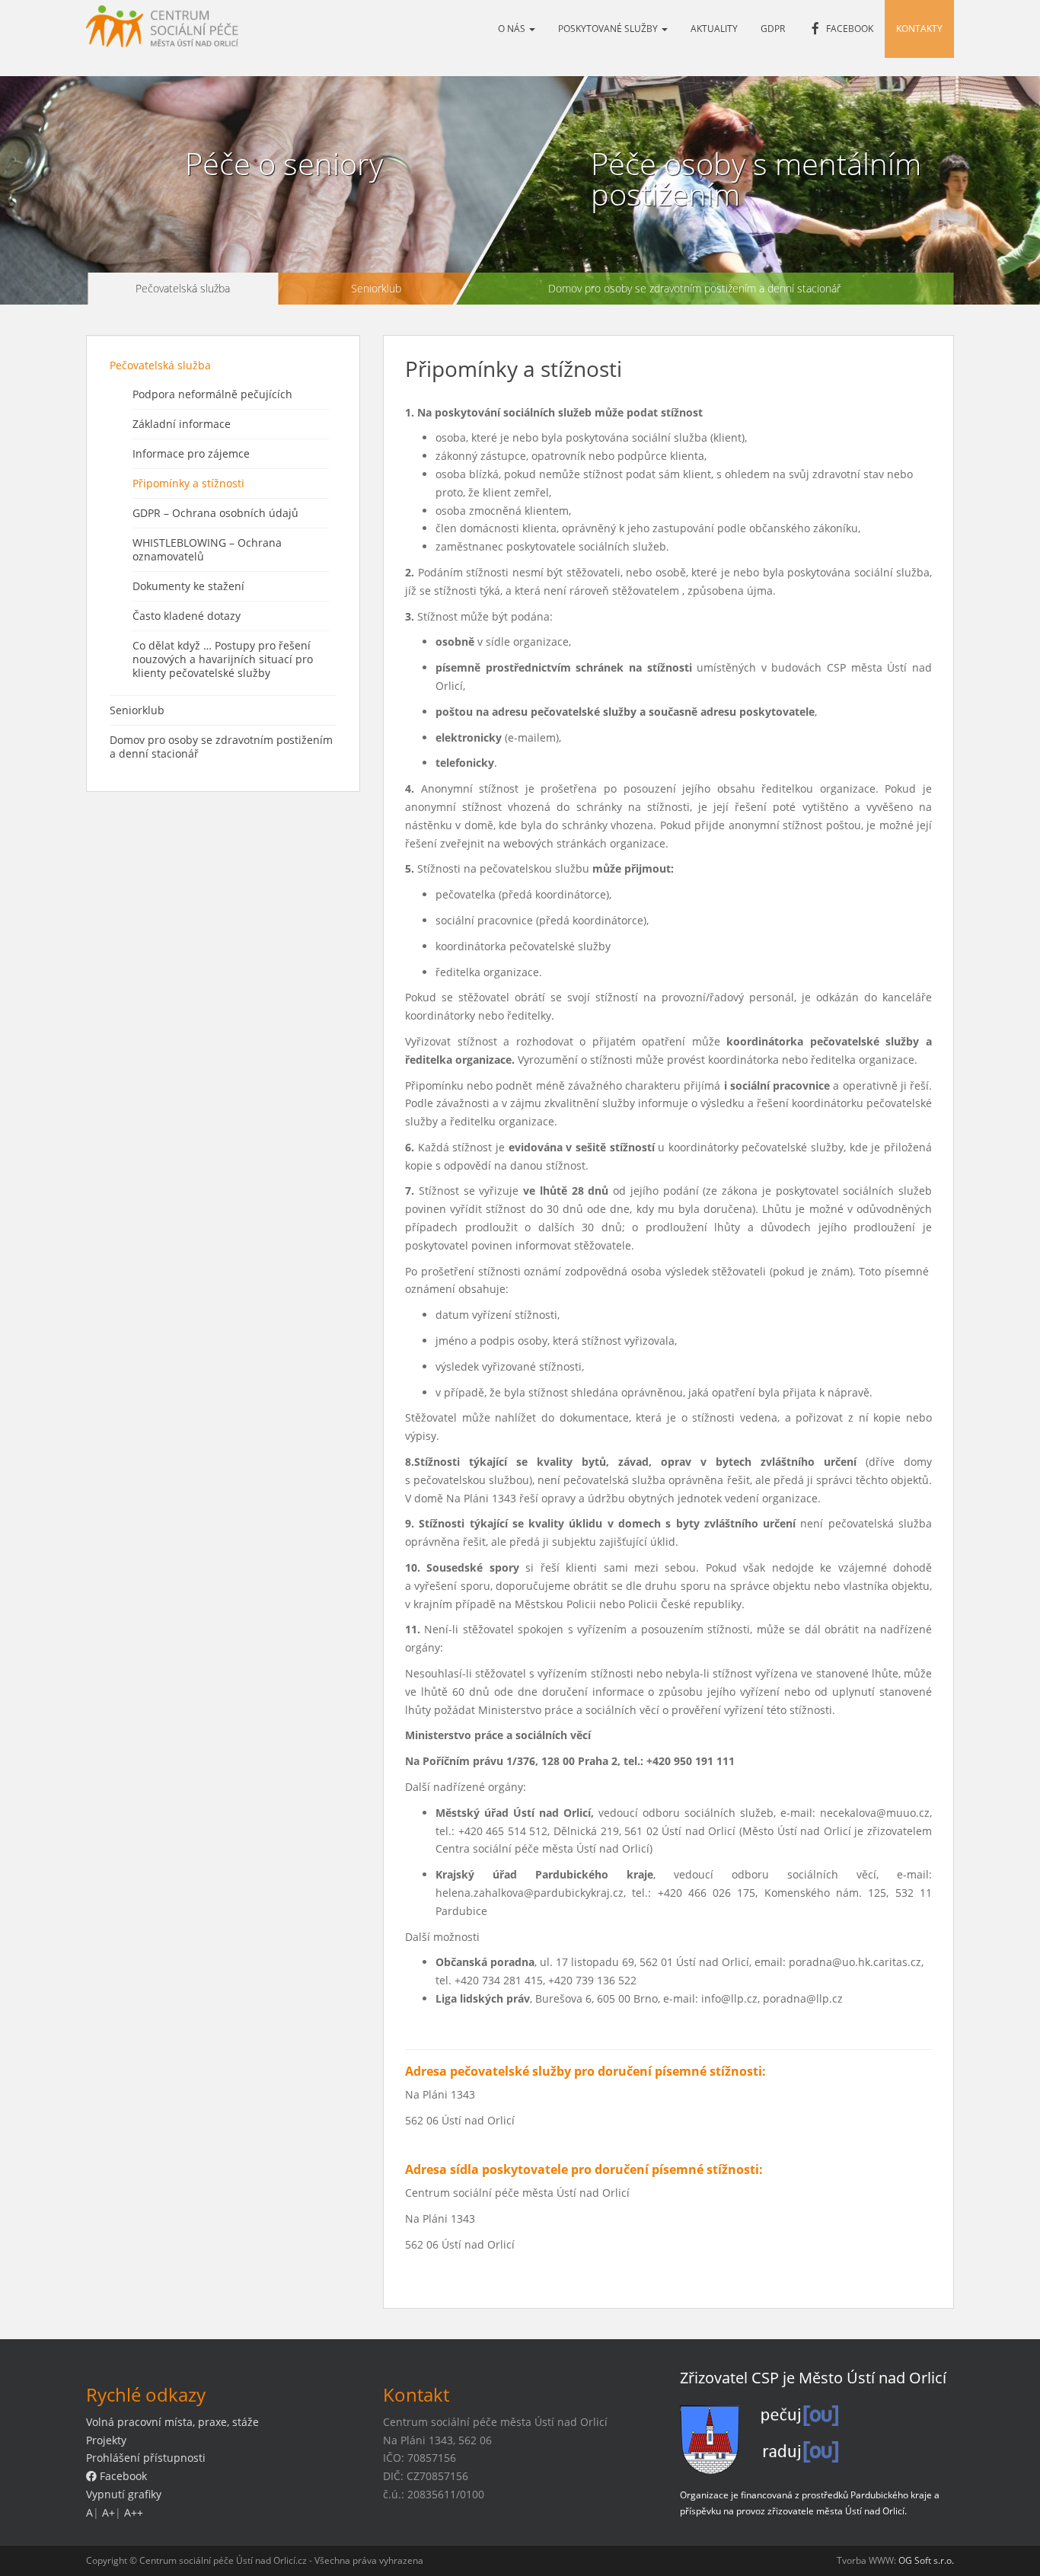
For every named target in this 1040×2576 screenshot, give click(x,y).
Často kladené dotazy (187, 616)
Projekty (106, 2440)
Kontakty (919, 29)
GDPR (773, 29)
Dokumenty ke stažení (188, 586)
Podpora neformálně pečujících (212, 394)
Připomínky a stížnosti (188, 483)
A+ (108, 2512)
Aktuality (714, 29)
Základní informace (182, 424)
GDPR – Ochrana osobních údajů (215, 513)
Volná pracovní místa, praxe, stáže (172, 2422)
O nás (513, 29)
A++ (134, 2512)
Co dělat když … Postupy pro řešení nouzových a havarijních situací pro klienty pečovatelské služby (223, 659)
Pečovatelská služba (183, 288)
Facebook (122, 2476)
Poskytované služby (609, 29)
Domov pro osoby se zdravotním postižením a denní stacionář (694, 288)
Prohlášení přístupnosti (146, 2458)
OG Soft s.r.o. (926, 2560)
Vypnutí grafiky (124, 2494)
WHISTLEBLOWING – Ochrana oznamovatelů (207, 549)
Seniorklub (375, 288)
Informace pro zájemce (191, 453)
